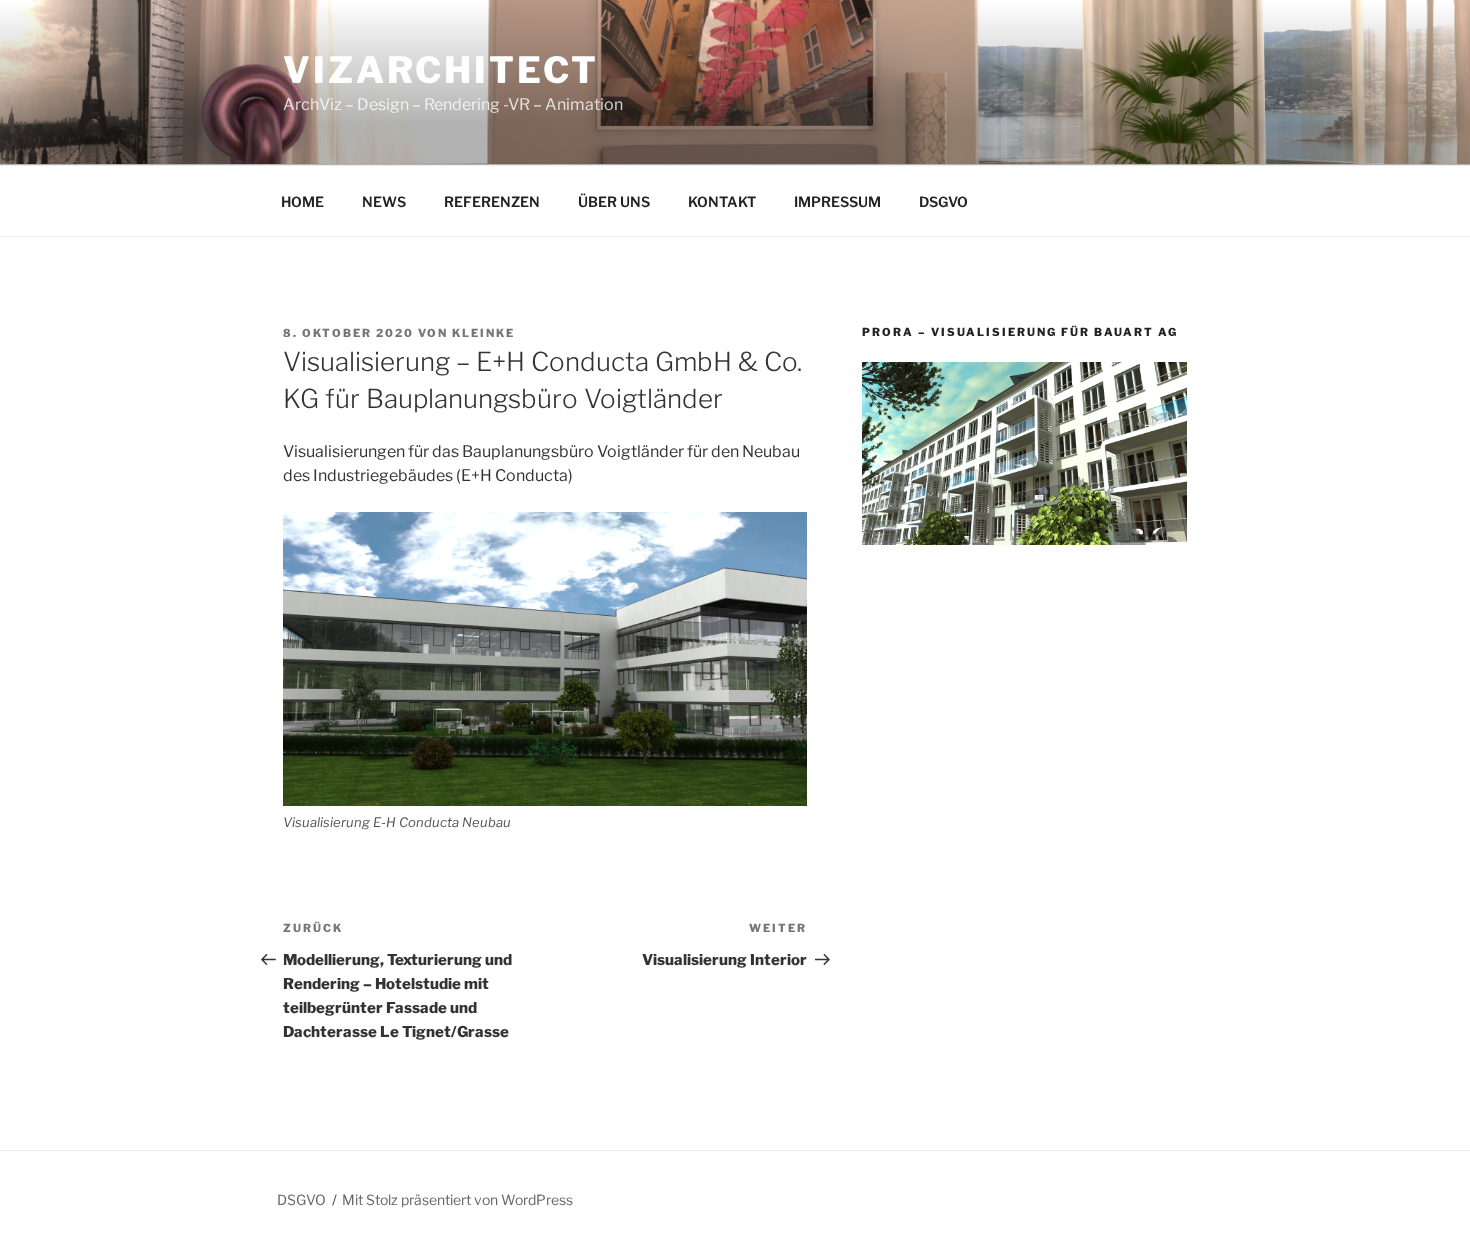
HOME (302, 201)
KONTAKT (722, 201)
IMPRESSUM (837, 201)
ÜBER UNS (614, 201)
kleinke (483, 333)
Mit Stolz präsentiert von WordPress (457, 1199)
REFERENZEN (492, 201)
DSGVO (943, 201)
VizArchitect (441, 70)
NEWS (384, 201)
